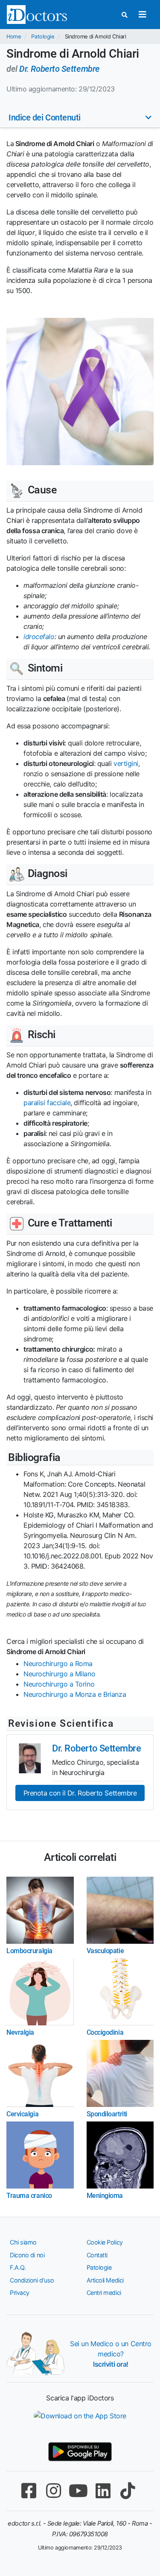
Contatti (97, 2255)
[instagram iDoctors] (54, 2491)
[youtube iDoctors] (79, 2491)
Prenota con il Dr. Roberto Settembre (80, 1793)
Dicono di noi (27, 2255)
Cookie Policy (105, 2242)
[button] (80, 117)
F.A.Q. (18, 2267)
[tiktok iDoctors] (128, 2491)
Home (13, 37)
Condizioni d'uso (32, 2280)
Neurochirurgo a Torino (59, 1684)
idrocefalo (39, 637)
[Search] (125, 15)
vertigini (126, 763)
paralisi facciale (47, 1103)
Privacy (20, 2293)
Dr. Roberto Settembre (60, 69)
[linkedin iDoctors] (103, 2491)
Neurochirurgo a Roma (58, 1664)
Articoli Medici (105, 2280)
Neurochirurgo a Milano (59, 1674)
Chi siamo (23, 2242)
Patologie (42, 37)
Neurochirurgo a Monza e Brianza (75, 1694)
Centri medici (104, 2293)
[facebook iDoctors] (29, 2491)
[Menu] (142, 15)
